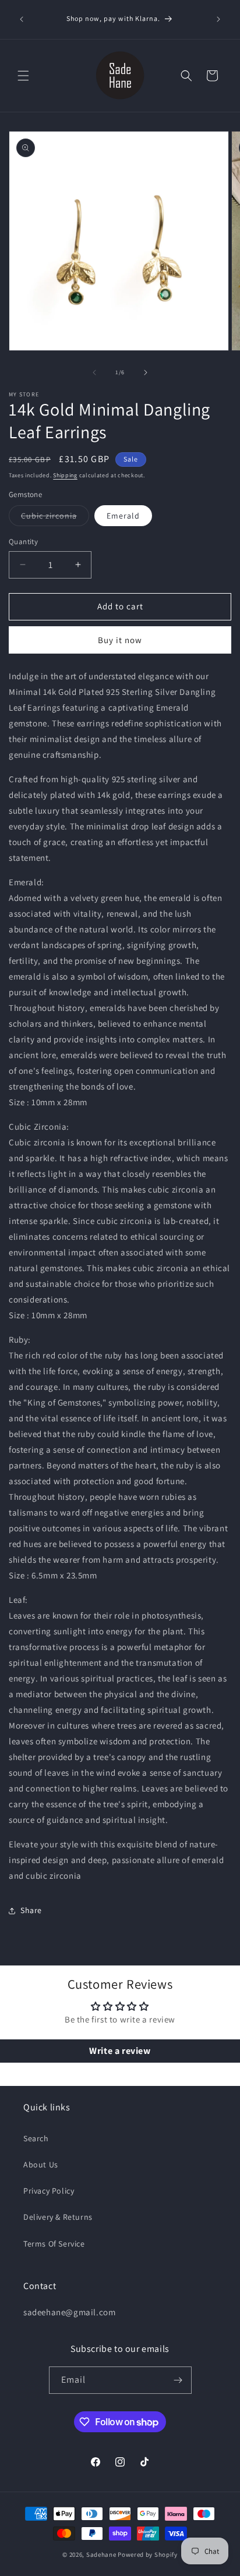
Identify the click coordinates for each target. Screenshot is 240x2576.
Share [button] (31, 1910)
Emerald (123, 516)
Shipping (65, 475)
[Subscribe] (178, 2380)
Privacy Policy (49, 2191)
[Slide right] (146, 372)
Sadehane (101, 2554)
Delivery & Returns (58, 2217)
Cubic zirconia (55, 518)
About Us (41, 2165)
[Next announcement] (218, 19)
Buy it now (120, 640)
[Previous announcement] (22, 19)
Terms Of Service (54, 2244)
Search (36, 2138)
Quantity (23, 542)
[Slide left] (94, 372)
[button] (23, 76)
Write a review (120, 2051)
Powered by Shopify (148, 2554)
